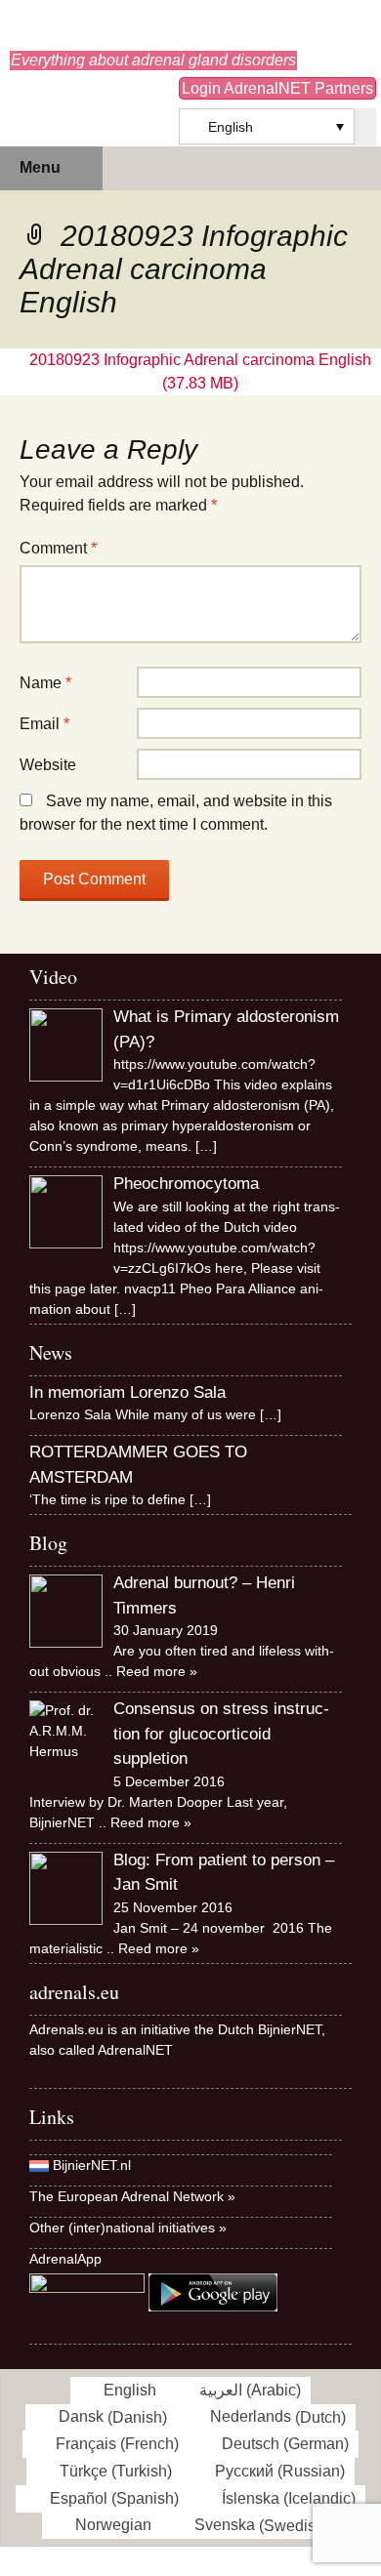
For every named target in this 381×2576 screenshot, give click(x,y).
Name (45, 683)
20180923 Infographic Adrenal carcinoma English (200, 360)
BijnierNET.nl (92, 2165)
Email (44, 724)
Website (48, 765)
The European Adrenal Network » (132, 2196)
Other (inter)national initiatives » (128, 2228)
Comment (58, 548)
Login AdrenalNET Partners (277, 88)
